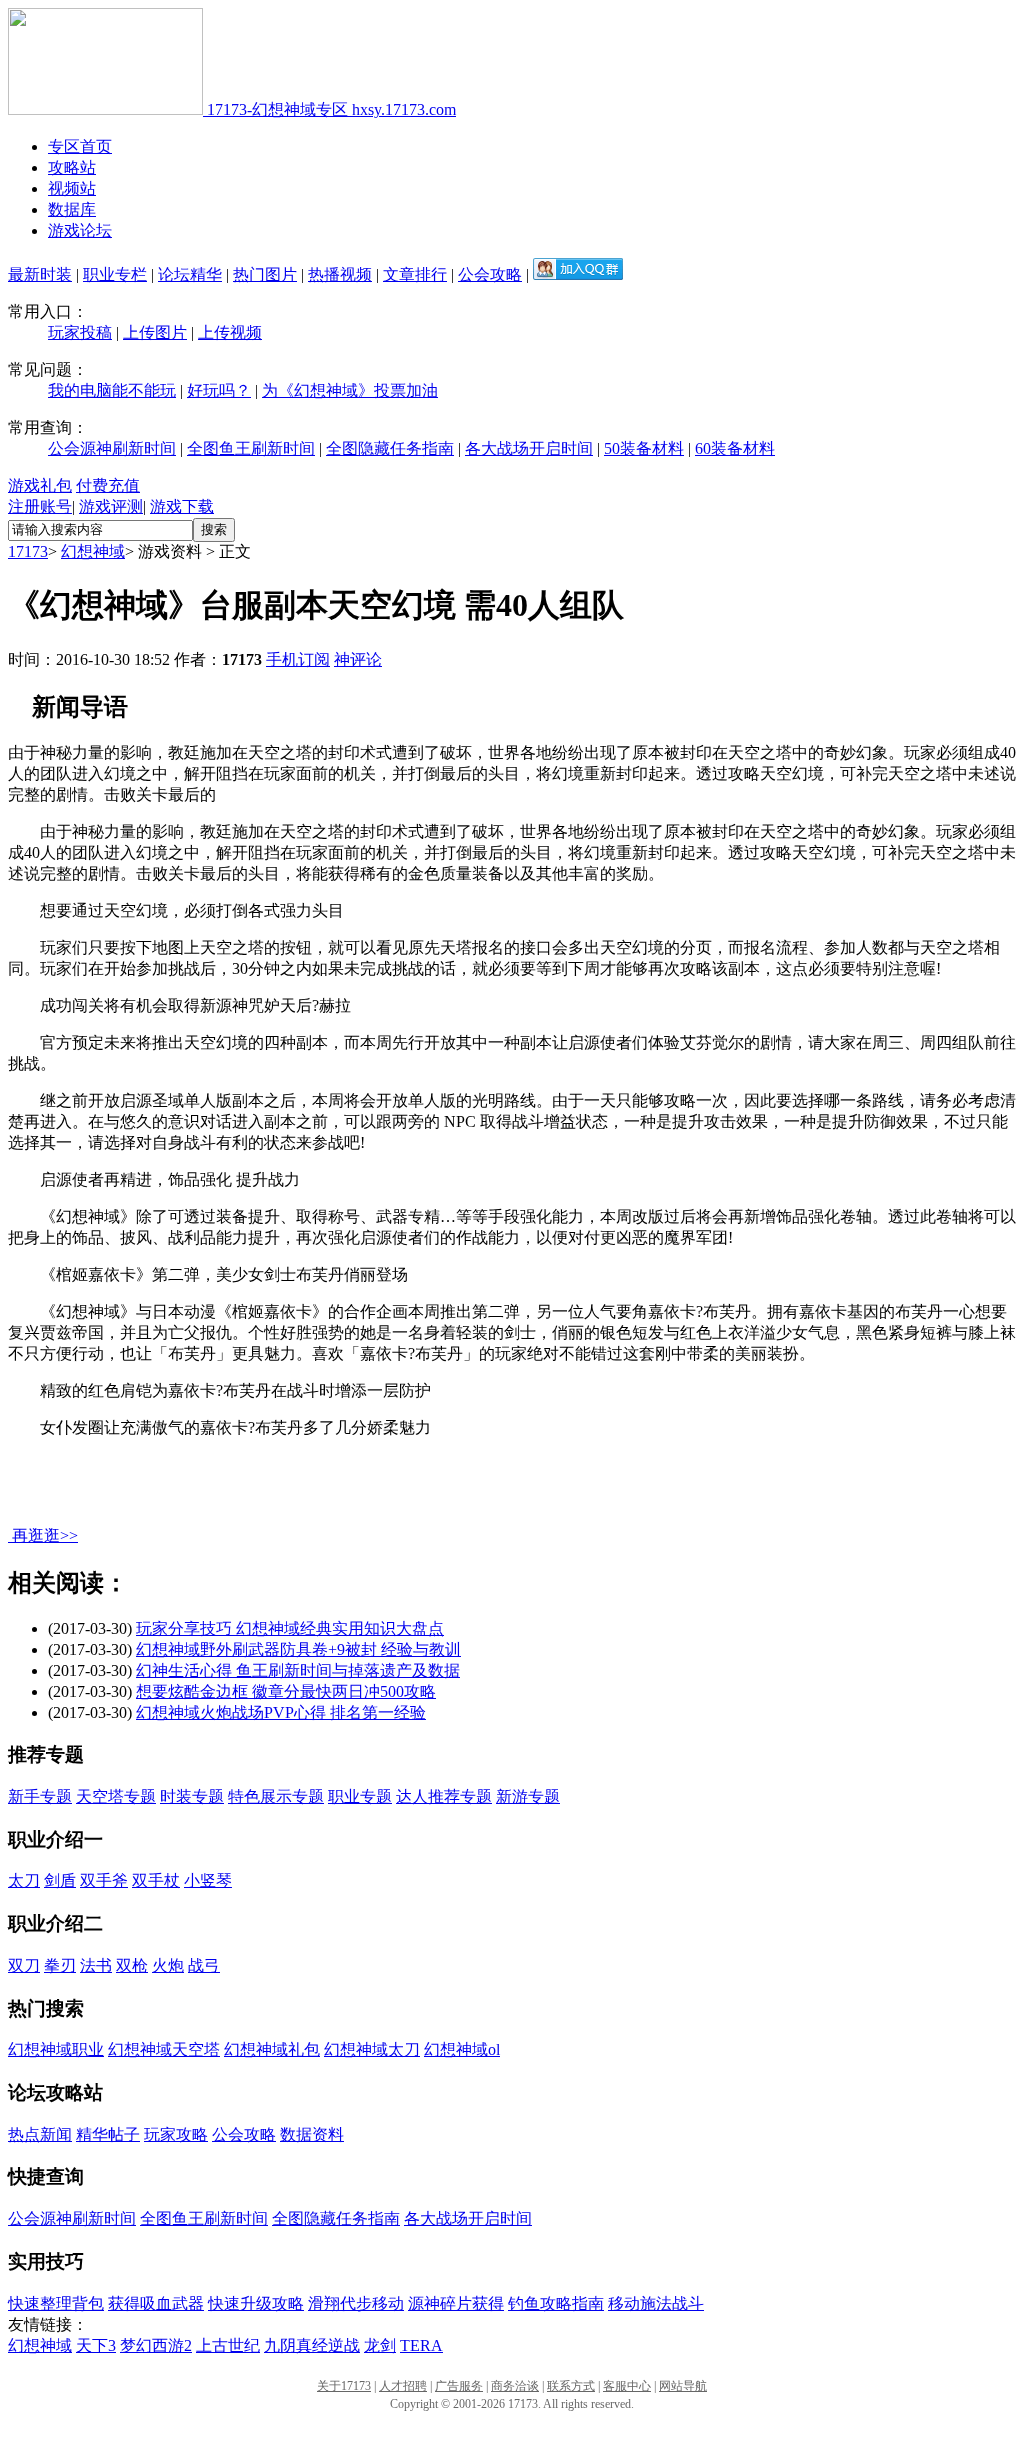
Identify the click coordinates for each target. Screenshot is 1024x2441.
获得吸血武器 (156, 2303)
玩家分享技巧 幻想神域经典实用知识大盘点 (290, 1628)
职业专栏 (115, 274)
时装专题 (192, 1796)
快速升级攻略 (256, 2303)
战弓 (204, 1965)
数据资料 (312, 2134)
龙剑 (380, 2345)
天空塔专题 (116, 1796)
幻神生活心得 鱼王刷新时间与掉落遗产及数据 (298, 1670)
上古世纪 (228, 2345)
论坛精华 (190, 274)
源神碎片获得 (456, 2303)
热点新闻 (40, 2134)
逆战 (344, 2345)
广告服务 (459, 2386)
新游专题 (528, 1796)
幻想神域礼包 (272, 2049)
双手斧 (104, 1880)
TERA (421, 2345)
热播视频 (340, 274)
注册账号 (40, 506)
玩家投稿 (80, 332)
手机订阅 (298, 659)
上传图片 (155, 332)
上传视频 (230, 332)
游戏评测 (111, 506)
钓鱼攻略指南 (556, 2303)
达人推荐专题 (444, 1796)
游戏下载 (182, 506)
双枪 (132, 1965)
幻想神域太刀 (372, 2049)
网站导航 (683, 2386)
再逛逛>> (45, 1535)
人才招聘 (403, 2386)
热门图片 (265, 274)
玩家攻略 (176, 2134)
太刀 (24, 1880)
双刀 (24, 1965)
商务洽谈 (515, 2386)
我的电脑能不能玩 (112, 390)
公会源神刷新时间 (112, 448)
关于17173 (344, 2386)
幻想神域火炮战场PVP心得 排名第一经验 (281, 1712)
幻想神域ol (462, 2049)
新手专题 (40, 1796)
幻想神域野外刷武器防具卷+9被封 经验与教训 (298, 1649)
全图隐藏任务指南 (390, 448)
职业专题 (360, 1796)
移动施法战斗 (656, 2303)
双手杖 (156, 1880)
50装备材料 (644, 448)
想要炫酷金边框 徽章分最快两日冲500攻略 (286, 1691)
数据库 (72, 209)
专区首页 (80, 146)
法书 (96, 1965)
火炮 (168, 1965)
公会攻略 (490, 274)
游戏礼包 (40, 485)
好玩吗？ (219, 390)
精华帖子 (108, 2134)
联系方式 (571, 2386)
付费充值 (108, 485)
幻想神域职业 (56, 2049)
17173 (28, 551)
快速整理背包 (56, 2303)
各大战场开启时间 (529, 448)
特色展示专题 (276, 1796)
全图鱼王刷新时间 (251, 448)
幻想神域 (93, 551)
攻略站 (72, 167)
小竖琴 (208, 1880)
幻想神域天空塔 (164, 2049)
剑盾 (60, 1880)
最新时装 (40, 274)
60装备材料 (735, 448)
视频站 (72, 188)
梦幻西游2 (156, 2345)
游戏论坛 (80, 230)
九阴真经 (296, 2345)
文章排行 (415, 274)
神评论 (358, 659)
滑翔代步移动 (356, 2303)
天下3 (96, 2345)
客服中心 (627, 2386)
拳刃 (60, 1965)
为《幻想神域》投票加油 (350, 390)
